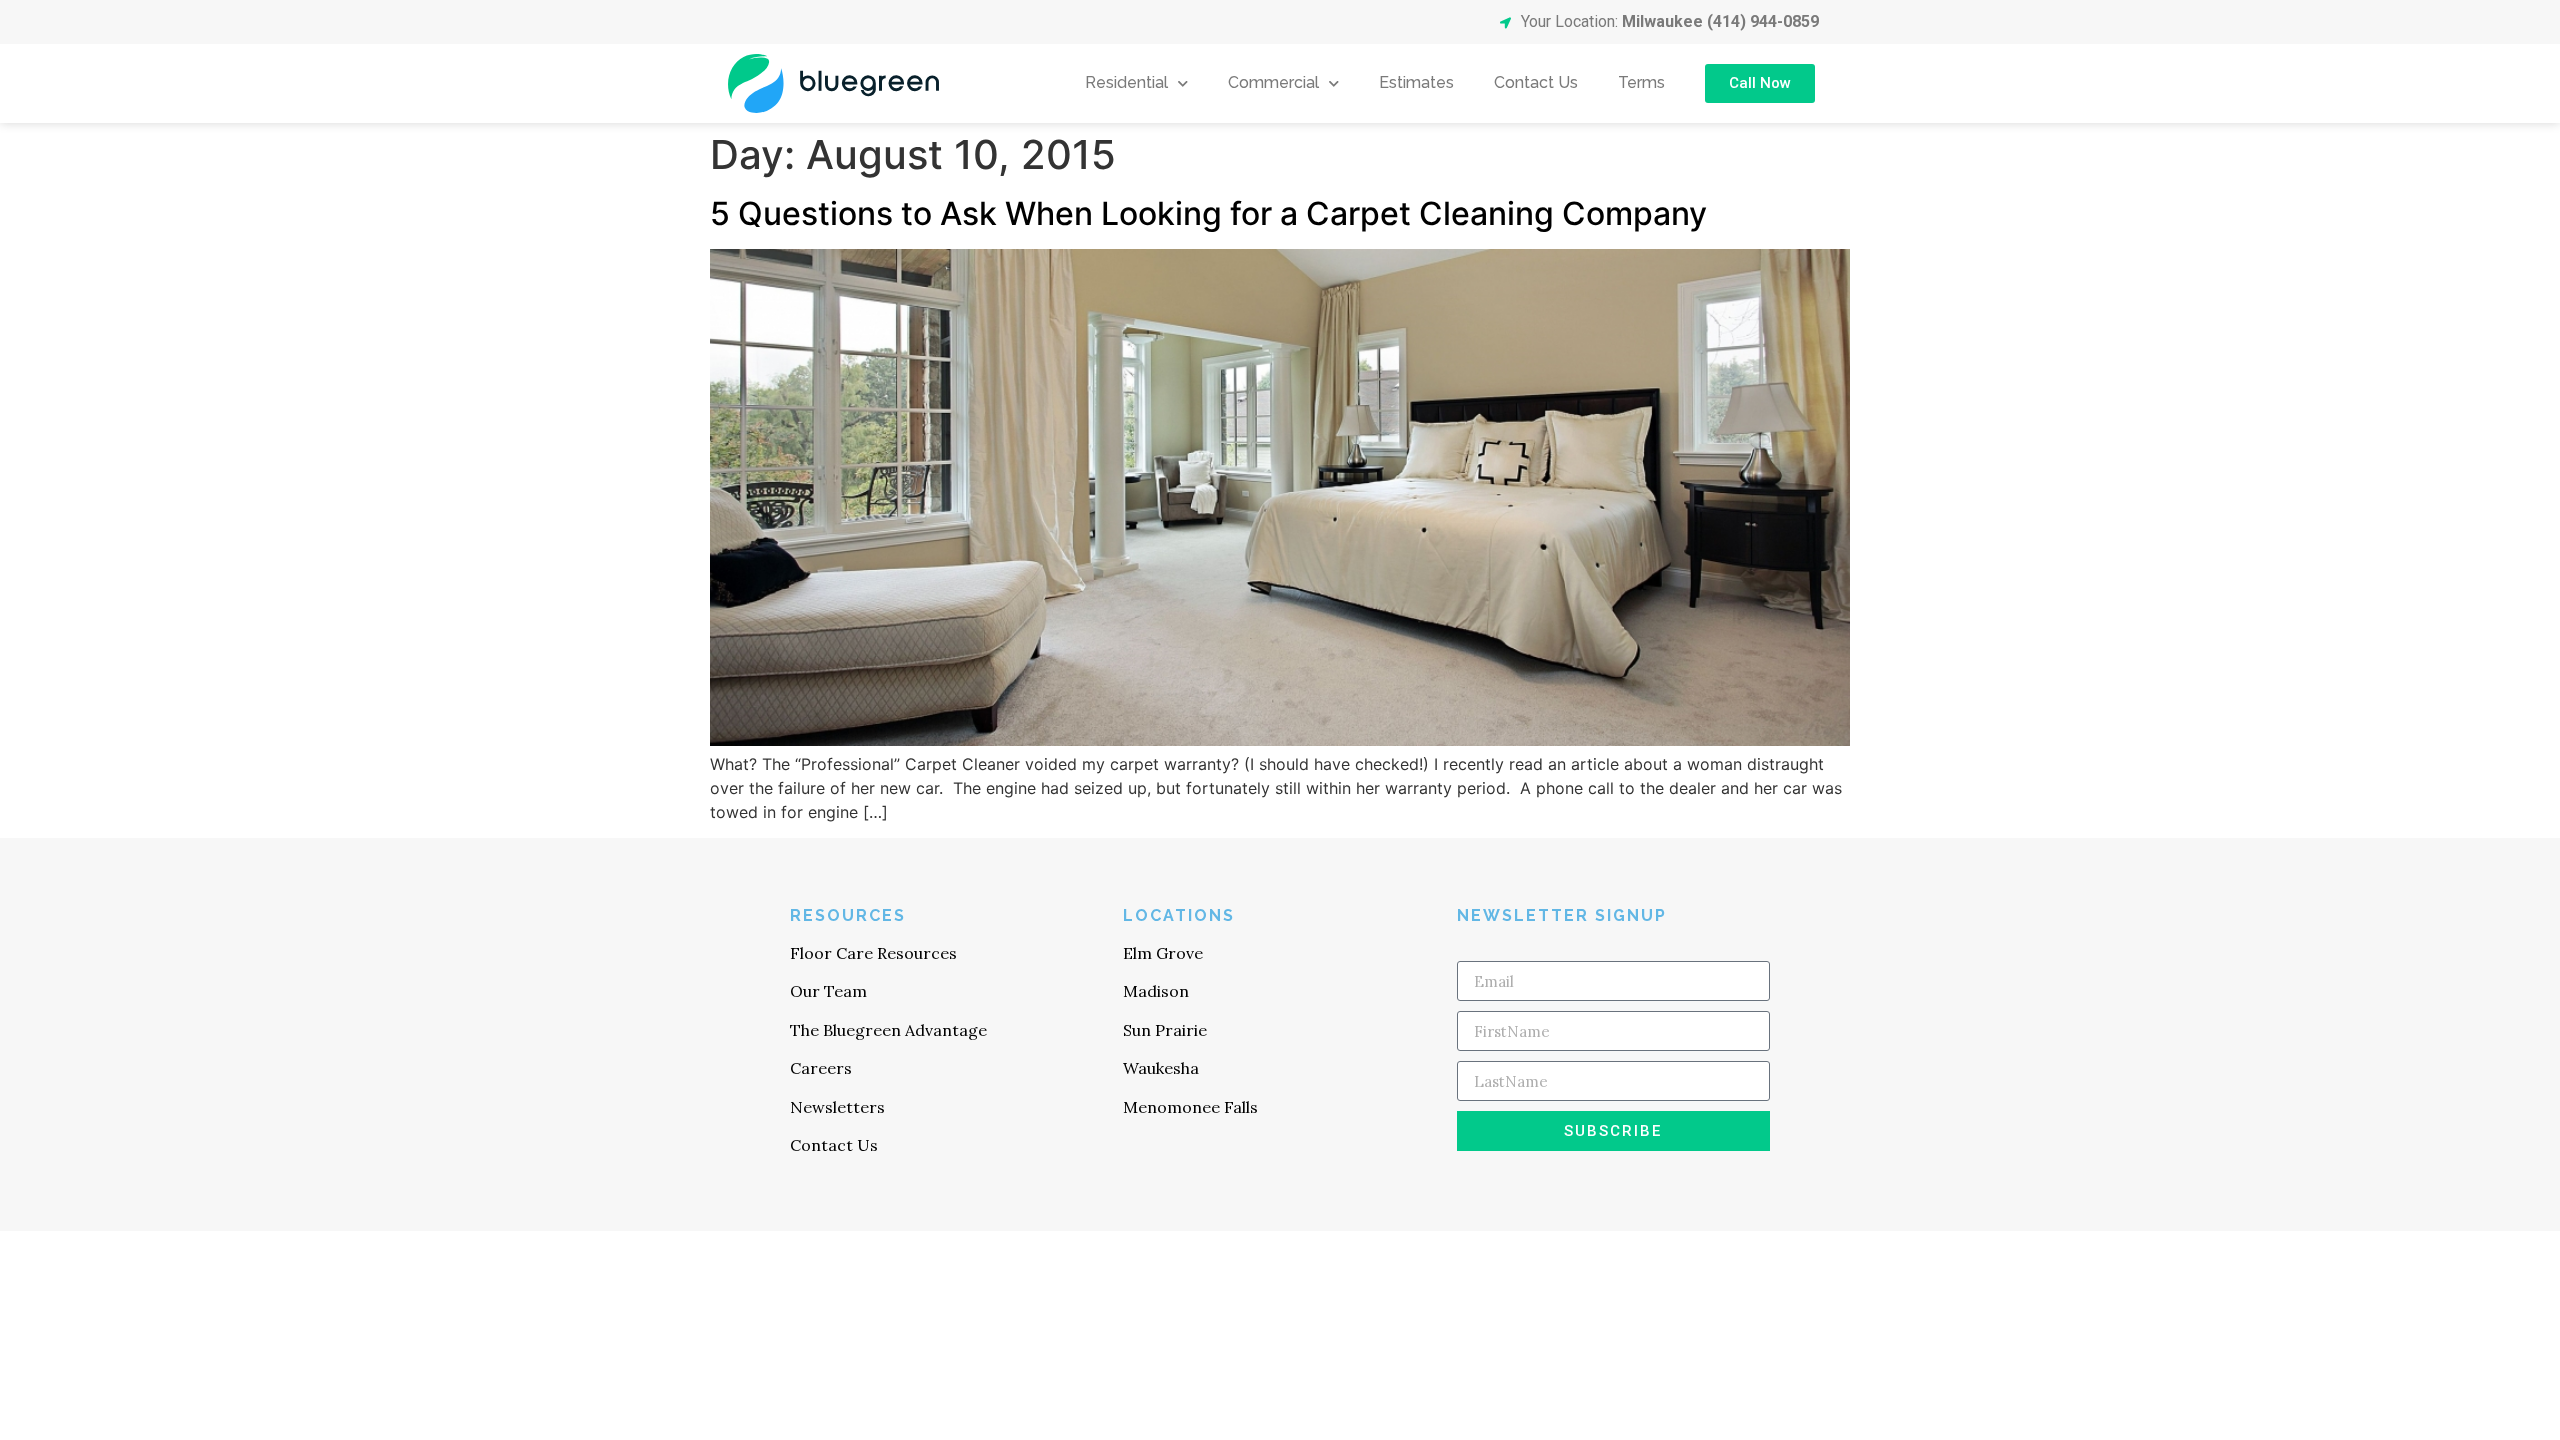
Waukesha (1161, 1068)
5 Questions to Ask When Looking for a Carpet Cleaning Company (1208, 213)
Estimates (1416, 82)
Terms (1641, 82)
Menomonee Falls (1190, 1107)
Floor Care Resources (873, 953)
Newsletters (837, 1107)
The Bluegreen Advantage (888, 1030)
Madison (1156, 991)
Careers (821, 1068)
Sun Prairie (1165, 1030)
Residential (1126, 82)
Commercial (1273, 82)
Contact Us (1536, 82)
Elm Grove (1163, 953)
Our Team (828, 991)
